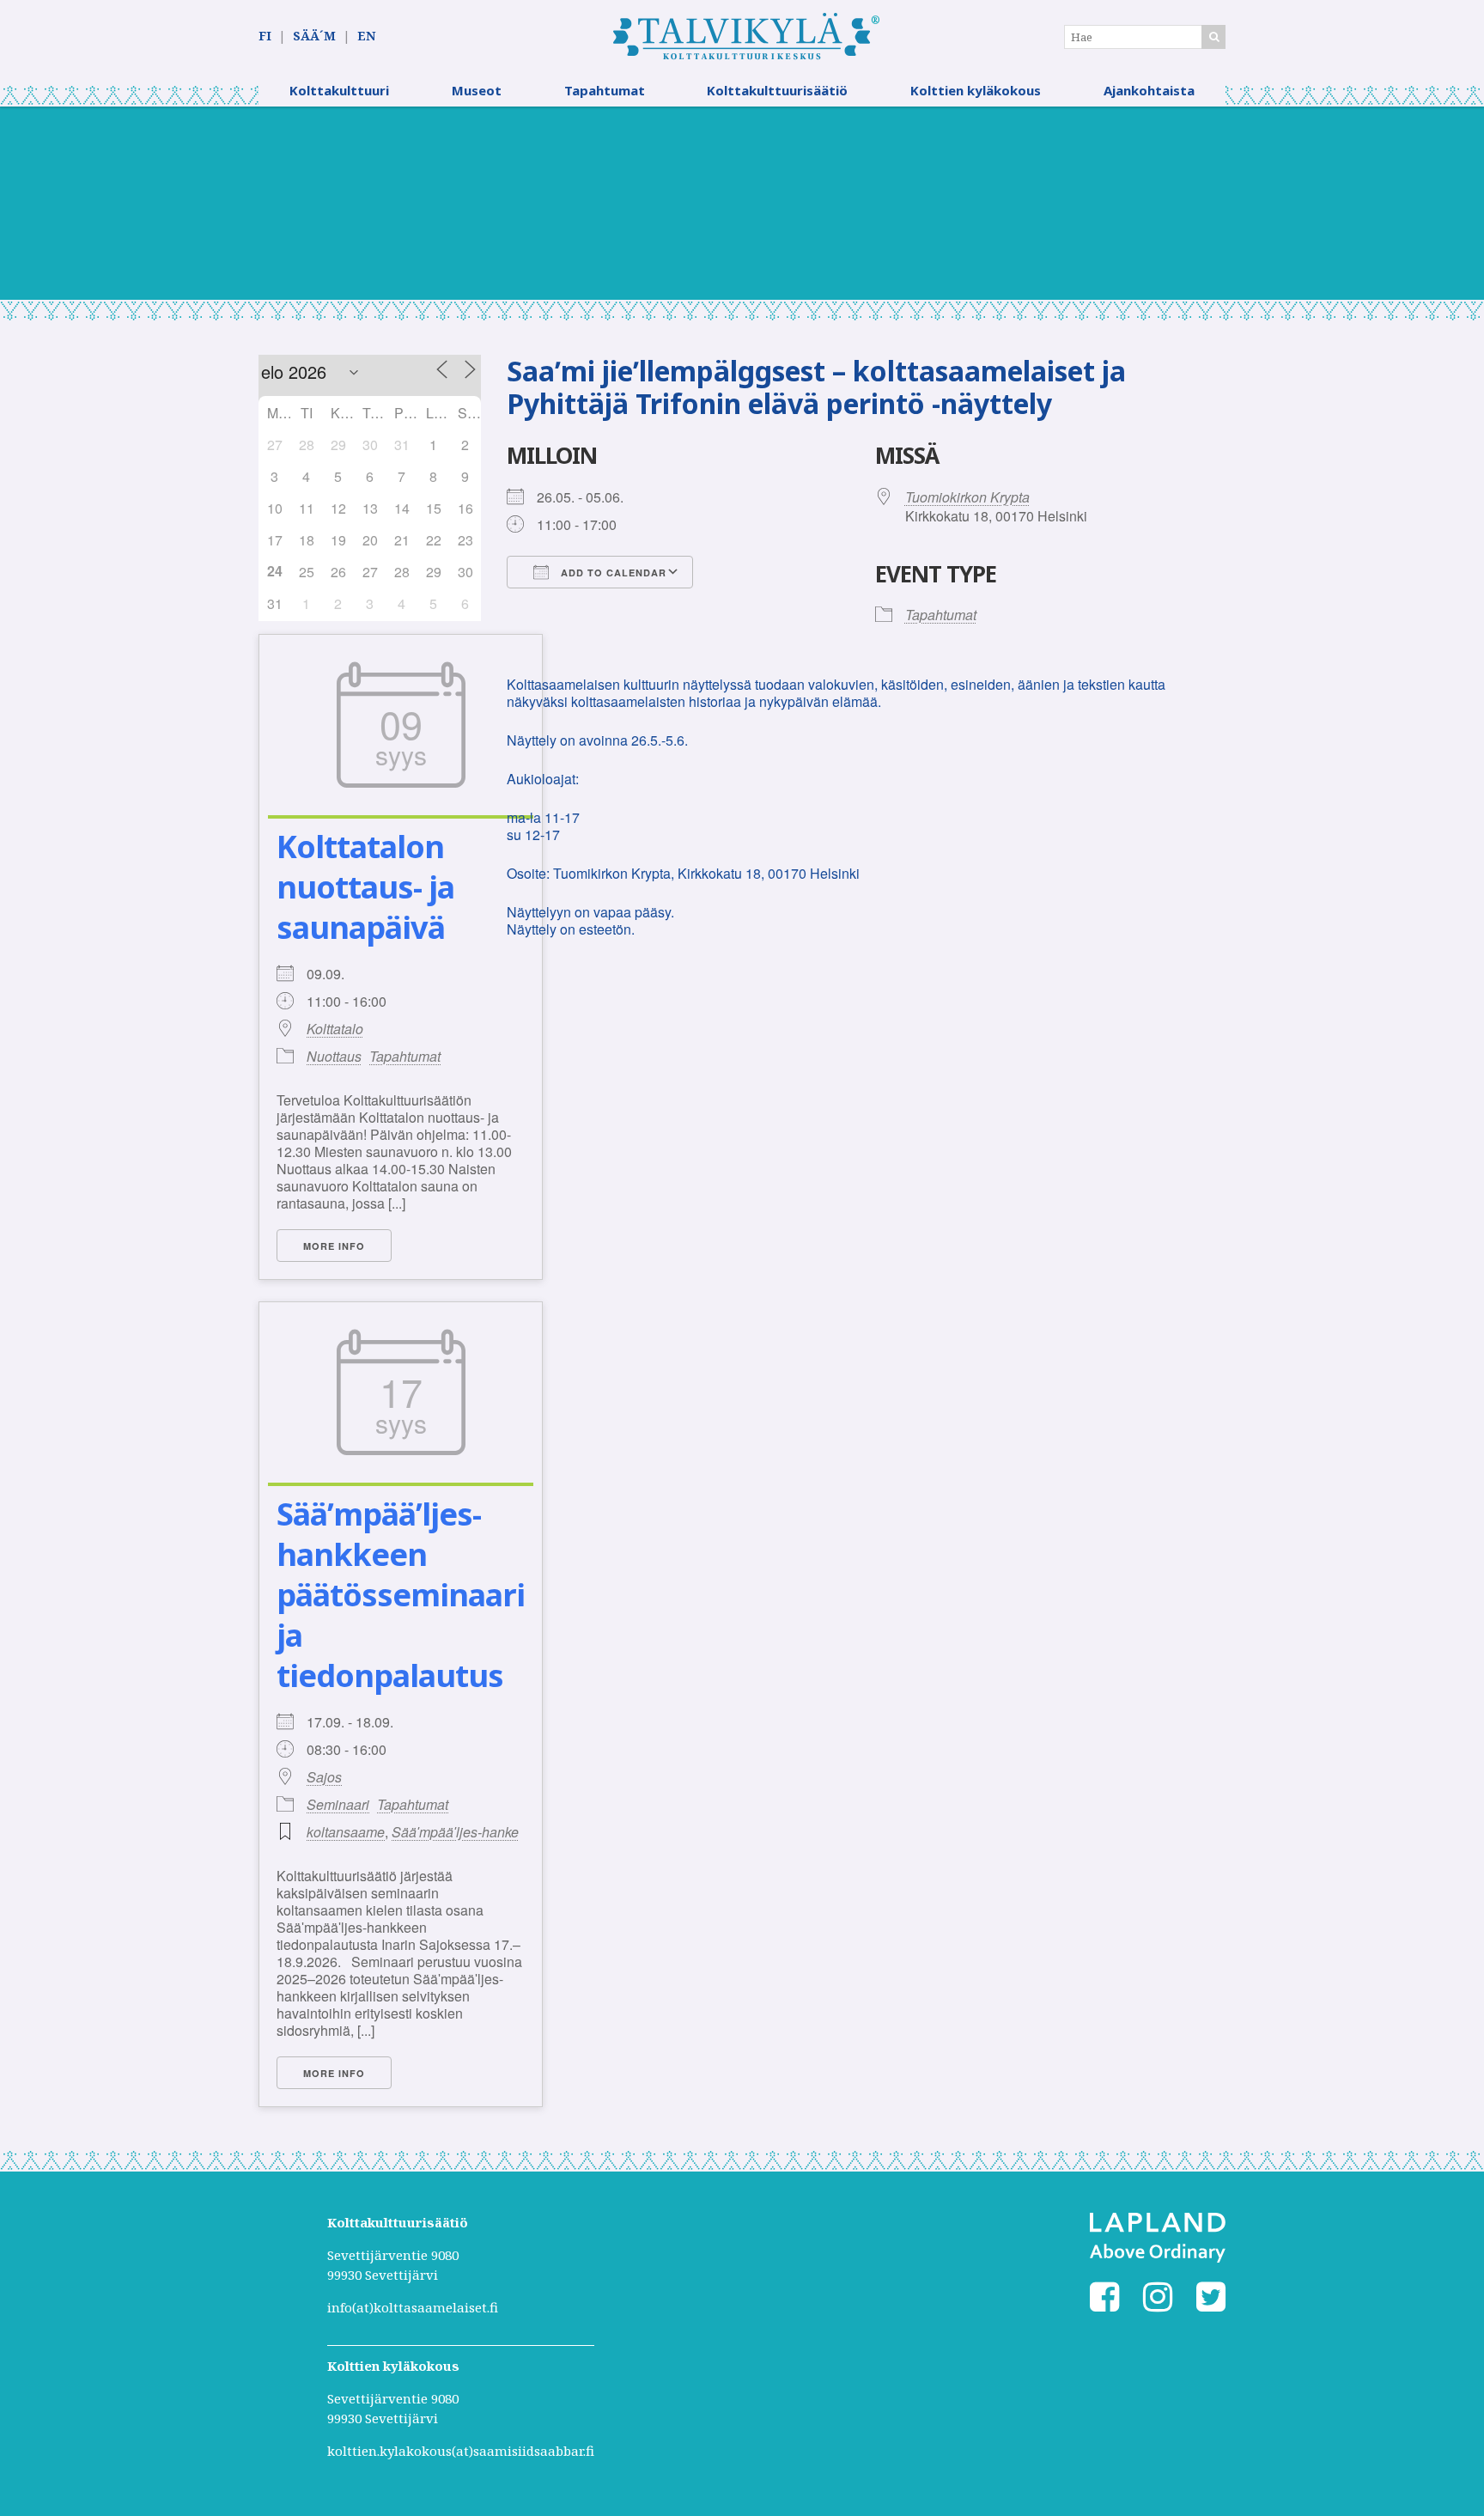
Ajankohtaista (1149, 90)
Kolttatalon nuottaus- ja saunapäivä (365, 887)
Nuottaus (334, 1056)
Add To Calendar (612, 573)
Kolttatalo (335, 1029)
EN (366, 36)
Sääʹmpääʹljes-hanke (455, 1832)
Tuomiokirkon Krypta (967, 497)
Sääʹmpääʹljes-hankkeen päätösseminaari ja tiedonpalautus (401, 1594)
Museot (477, 90)
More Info (334, 1246)
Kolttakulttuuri (339, 90)
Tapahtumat (605, 90)
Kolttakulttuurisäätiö (777, 90)
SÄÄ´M (314, 36)
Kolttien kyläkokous (976, 90)
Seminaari (338, 1804)
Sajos (324, 1777)
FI (265, 36)
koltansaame (346, 1832)
